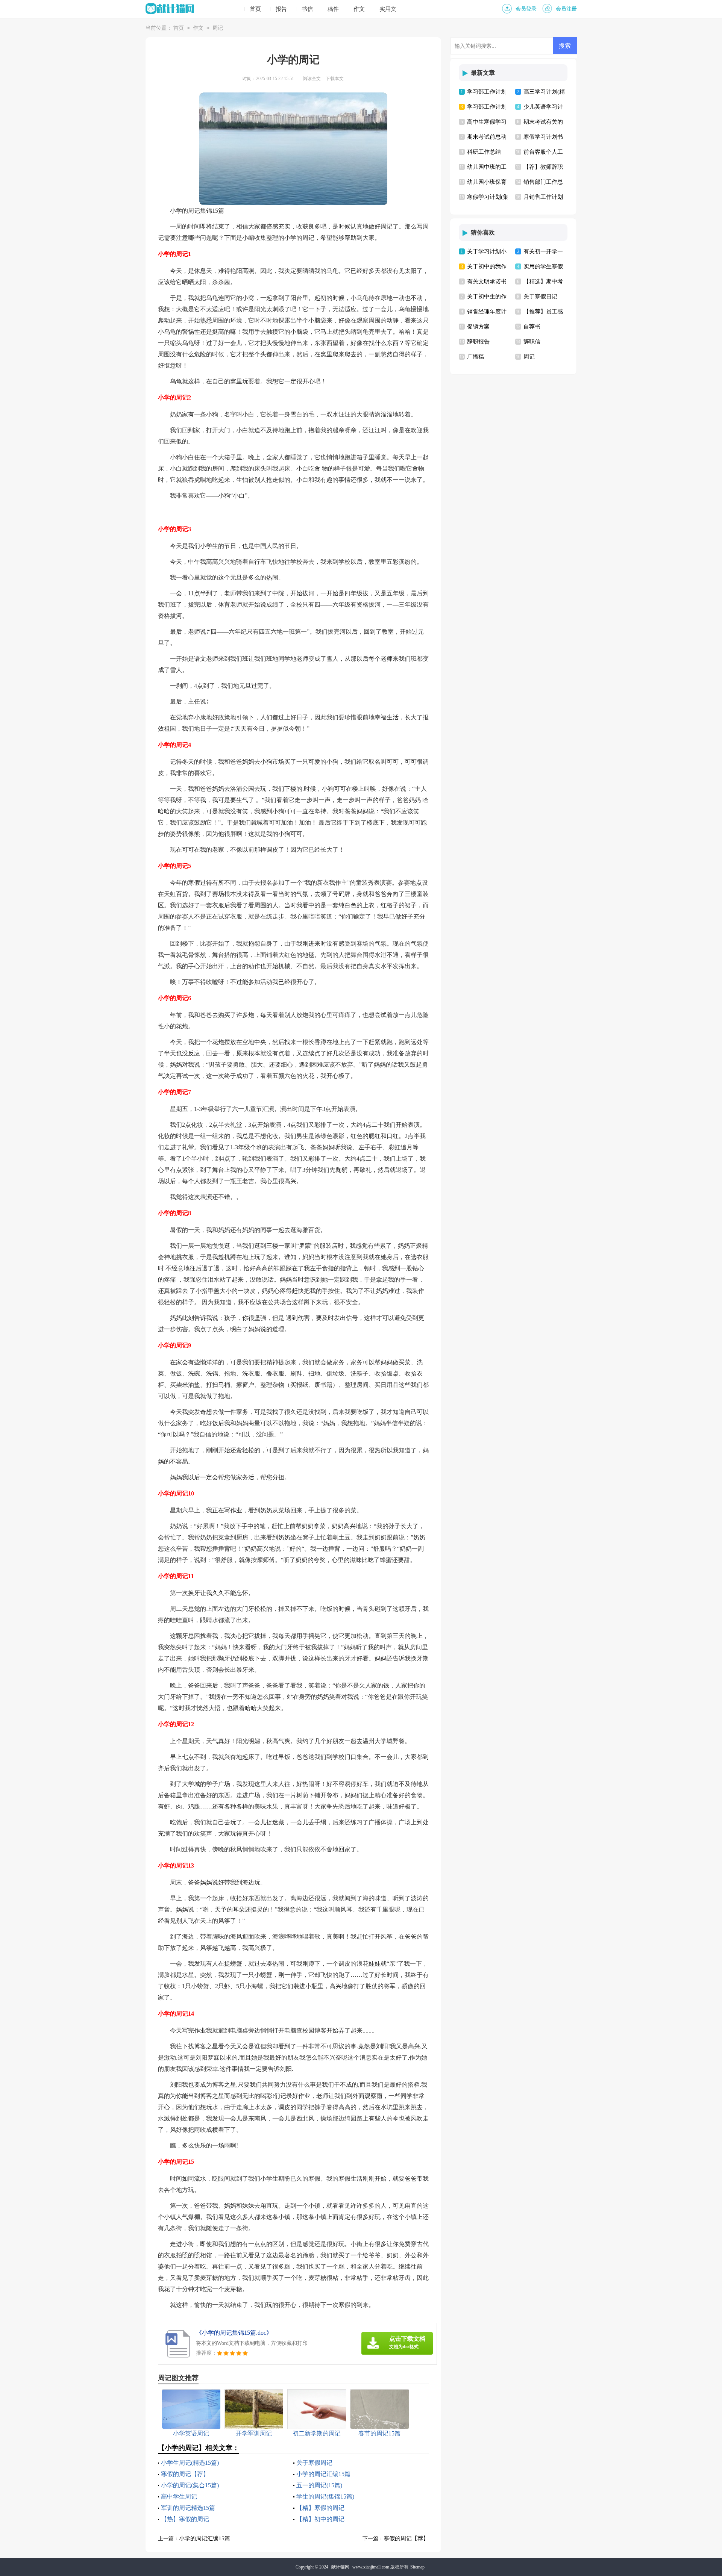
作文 (359, 9)
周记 (218, 28)
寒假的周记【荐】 (185, 2474)
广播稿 (476, 357)
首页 (255, 9)
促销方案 (478, 327)
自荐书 (532, 327)
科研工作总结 (484, 152)
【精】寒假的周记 (320, 2508)
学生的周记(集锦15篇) (325, 2497)
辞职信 (532, 342)
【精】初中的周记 (320, 2519)
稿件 (333, 9)
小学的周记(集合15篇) (190, 2485)
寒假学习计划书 (543, 137)
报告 (281, 9)
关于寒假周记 (314, 2463)
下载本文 (335, 79)
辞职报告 (478, 342)
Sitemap (417, 2567)
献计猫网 (340, 2567)
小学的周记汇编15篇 (323, 2474)
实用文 (388, 9)
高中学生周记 (179, 2497)
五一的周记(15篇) (319, 2485)
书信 (307, 9)
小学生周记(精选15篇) (190, 2463)
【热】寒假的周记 (185, 2519)
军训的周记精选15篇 (188, 2508)
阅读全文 (312, 79)
